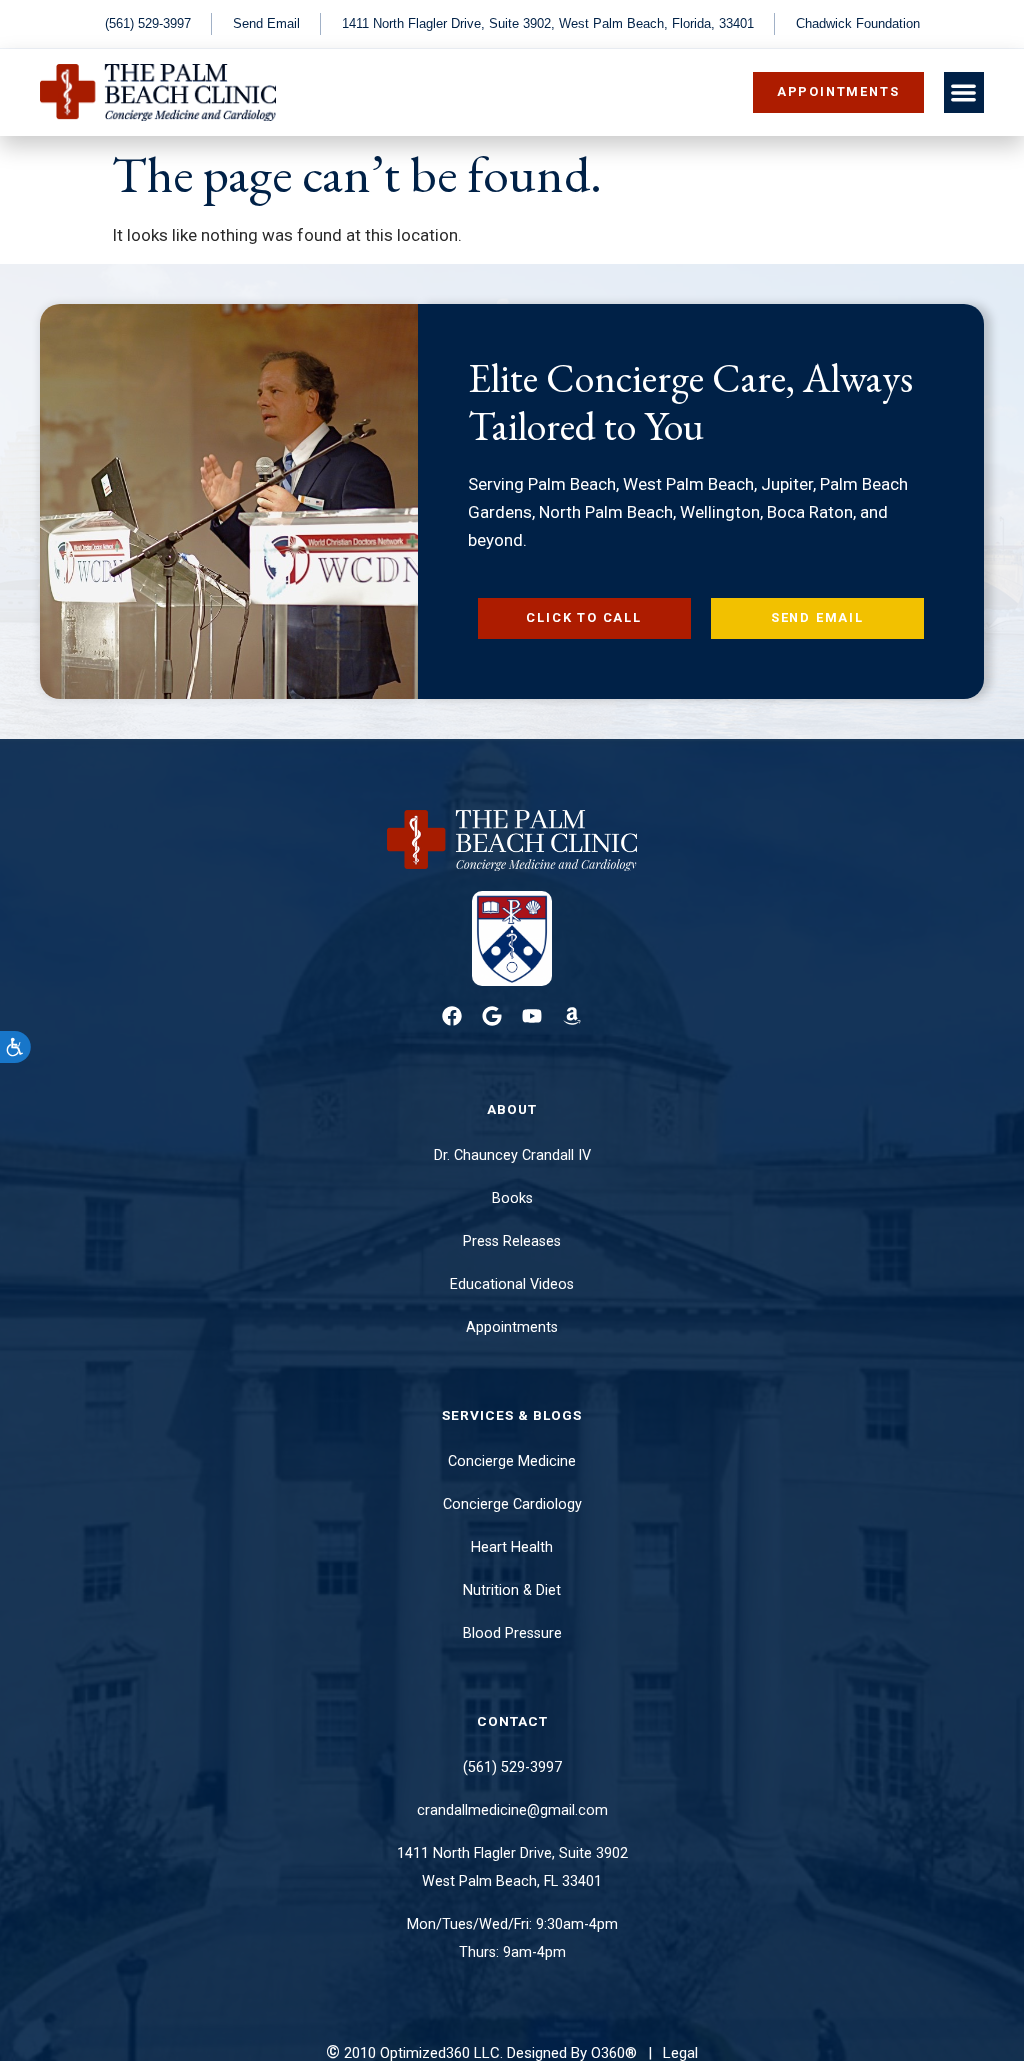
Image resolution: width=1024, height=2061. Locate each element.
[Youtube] (532, 1016)
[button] (964, 92)
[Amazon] (572, 1016)
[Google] (492, 1016)
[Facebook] (452, 1016)
